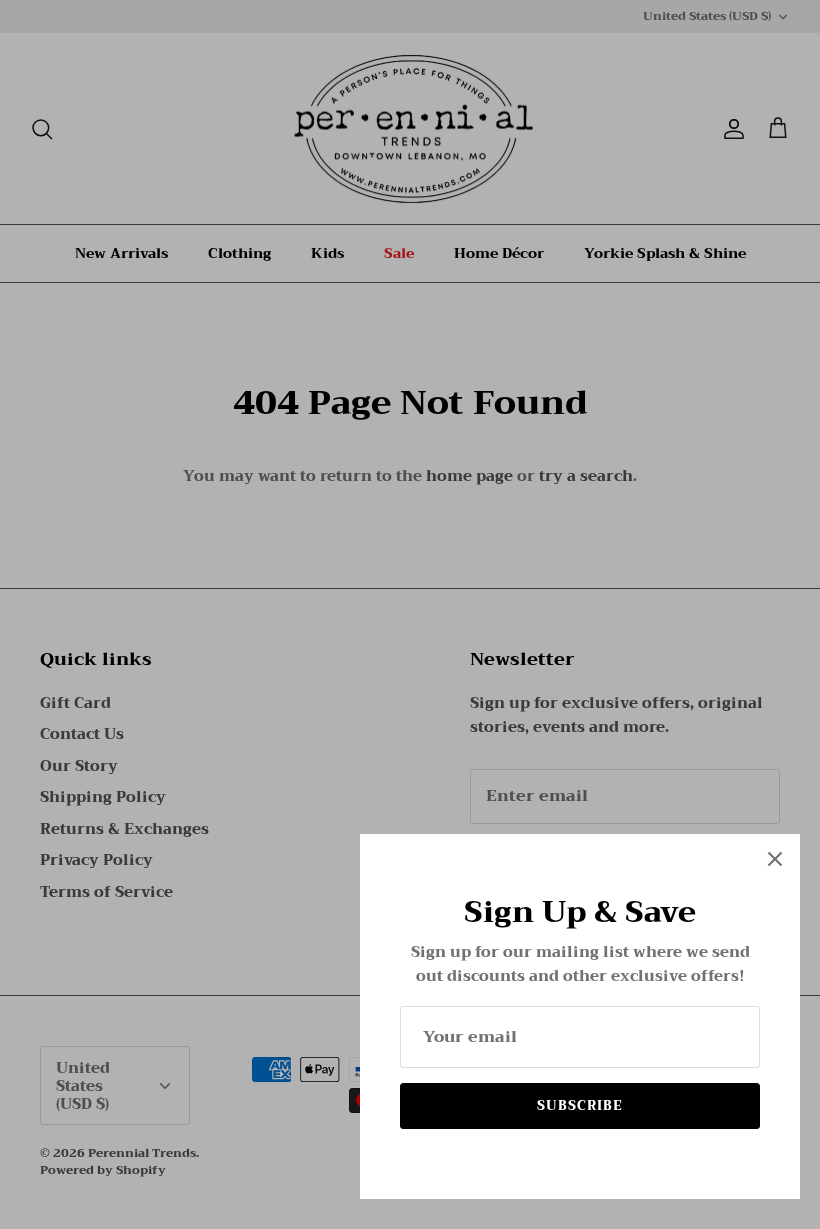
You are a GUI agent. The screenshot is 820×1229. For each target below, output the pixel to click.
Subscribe (580, 1105)
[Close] (775, 859)
